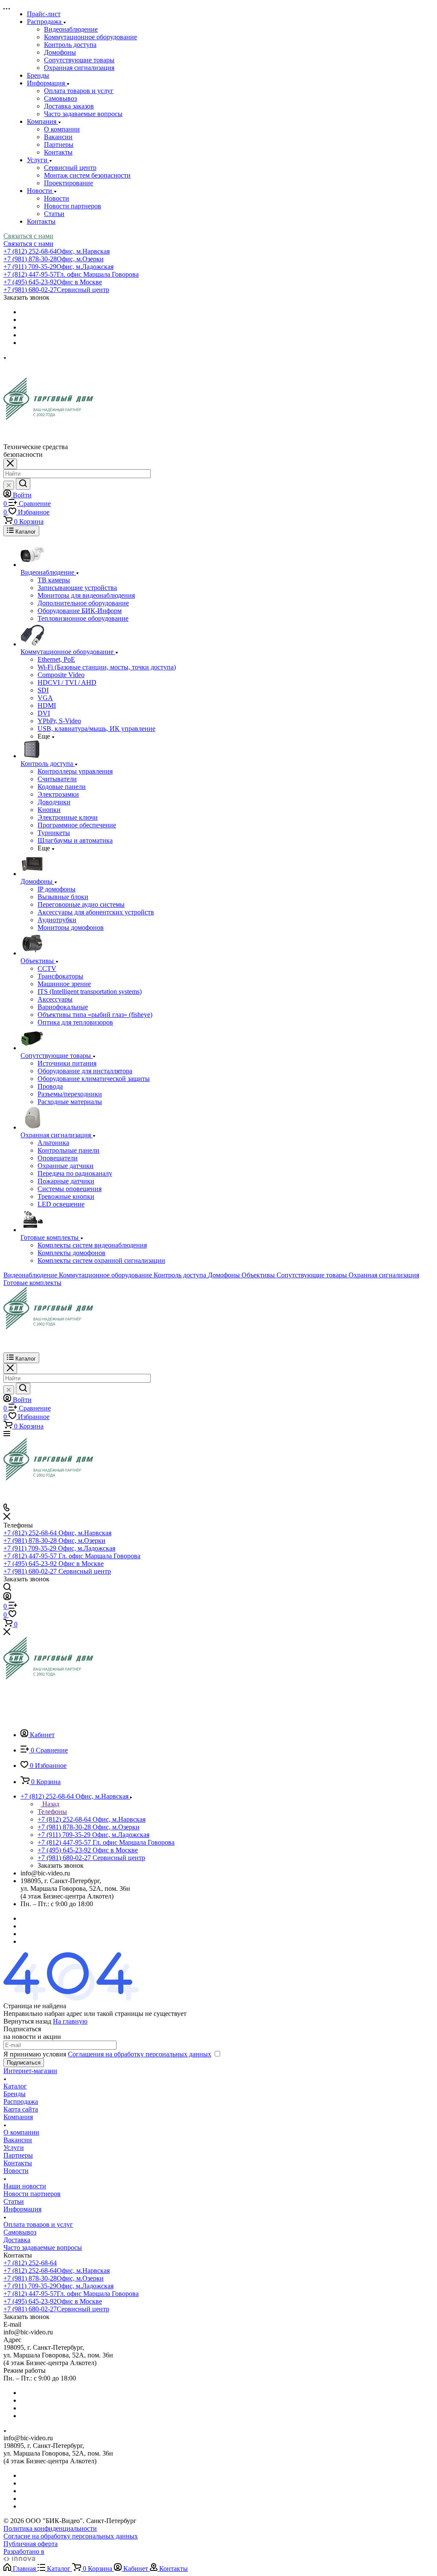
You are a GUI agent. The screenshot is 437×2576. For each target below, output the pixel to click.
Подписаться (24, 2063)
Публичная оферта (31, 2544)
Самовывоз (60, 98)
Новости (57, 198)
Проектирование (68, 183)
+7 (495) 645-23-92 (53, 282)
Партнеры (59, 145)
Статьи (54, 214)
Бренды (15, 2094)
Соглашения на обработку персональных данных (140, 2054)
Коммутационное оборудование (90, 37)
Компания (18, 2117)
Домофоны (60, 52)
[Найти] (23, 484)
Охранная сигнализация (79, 68)
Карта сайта (21, 2109)
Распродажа (21, 2101)
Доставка (17, 2240)
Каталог (15, 2086)
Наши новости (25, 2186)
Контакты (58, 152)
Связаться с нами (28, 236)
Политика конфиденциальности (50, 2528)
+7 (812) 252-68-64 (57, 251)
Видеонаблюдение (71, 29)
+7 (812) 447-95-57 (71, 274)
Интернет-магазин (30, 2071)
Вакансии (58, 137)
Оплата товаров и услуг (79, 91)
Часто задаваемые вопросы (83, 114)
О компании (62, 129)
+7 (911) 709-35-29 (58, 267)
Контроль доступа (70, 45)
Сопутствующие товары (79, 60)
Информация (22, 2209)
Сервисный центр (70, 168)
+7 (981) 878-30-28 (54, 259)
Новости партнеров (73, 206)
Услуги (14, 2148)
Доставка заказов (69, 106)
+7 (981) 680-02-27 (56, 290)
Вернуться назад (27, 2021)
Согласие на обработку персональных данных (71, 2536)
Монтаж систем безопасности (87, 175)
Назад (50, 1804)
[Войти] (7, 1598)
